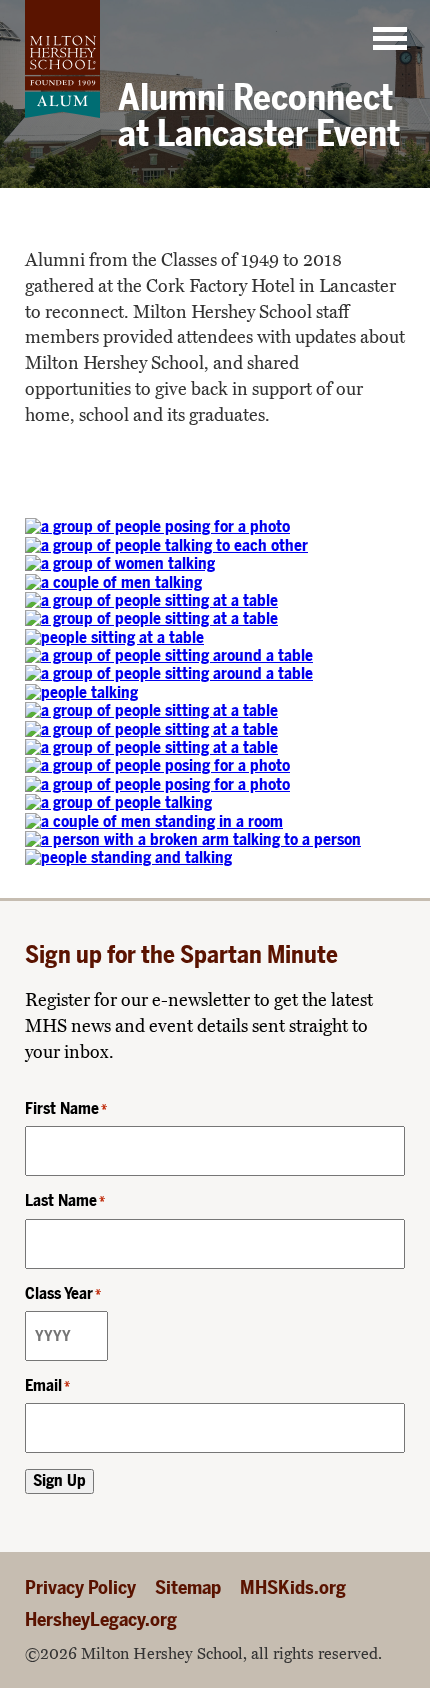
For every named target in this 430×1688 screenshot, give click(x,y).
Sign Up (59, 1480)
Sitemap (188, 1587)
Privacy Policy (80, 1587)
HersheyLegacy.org (101, 1619)
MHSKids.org (293, 1587)
